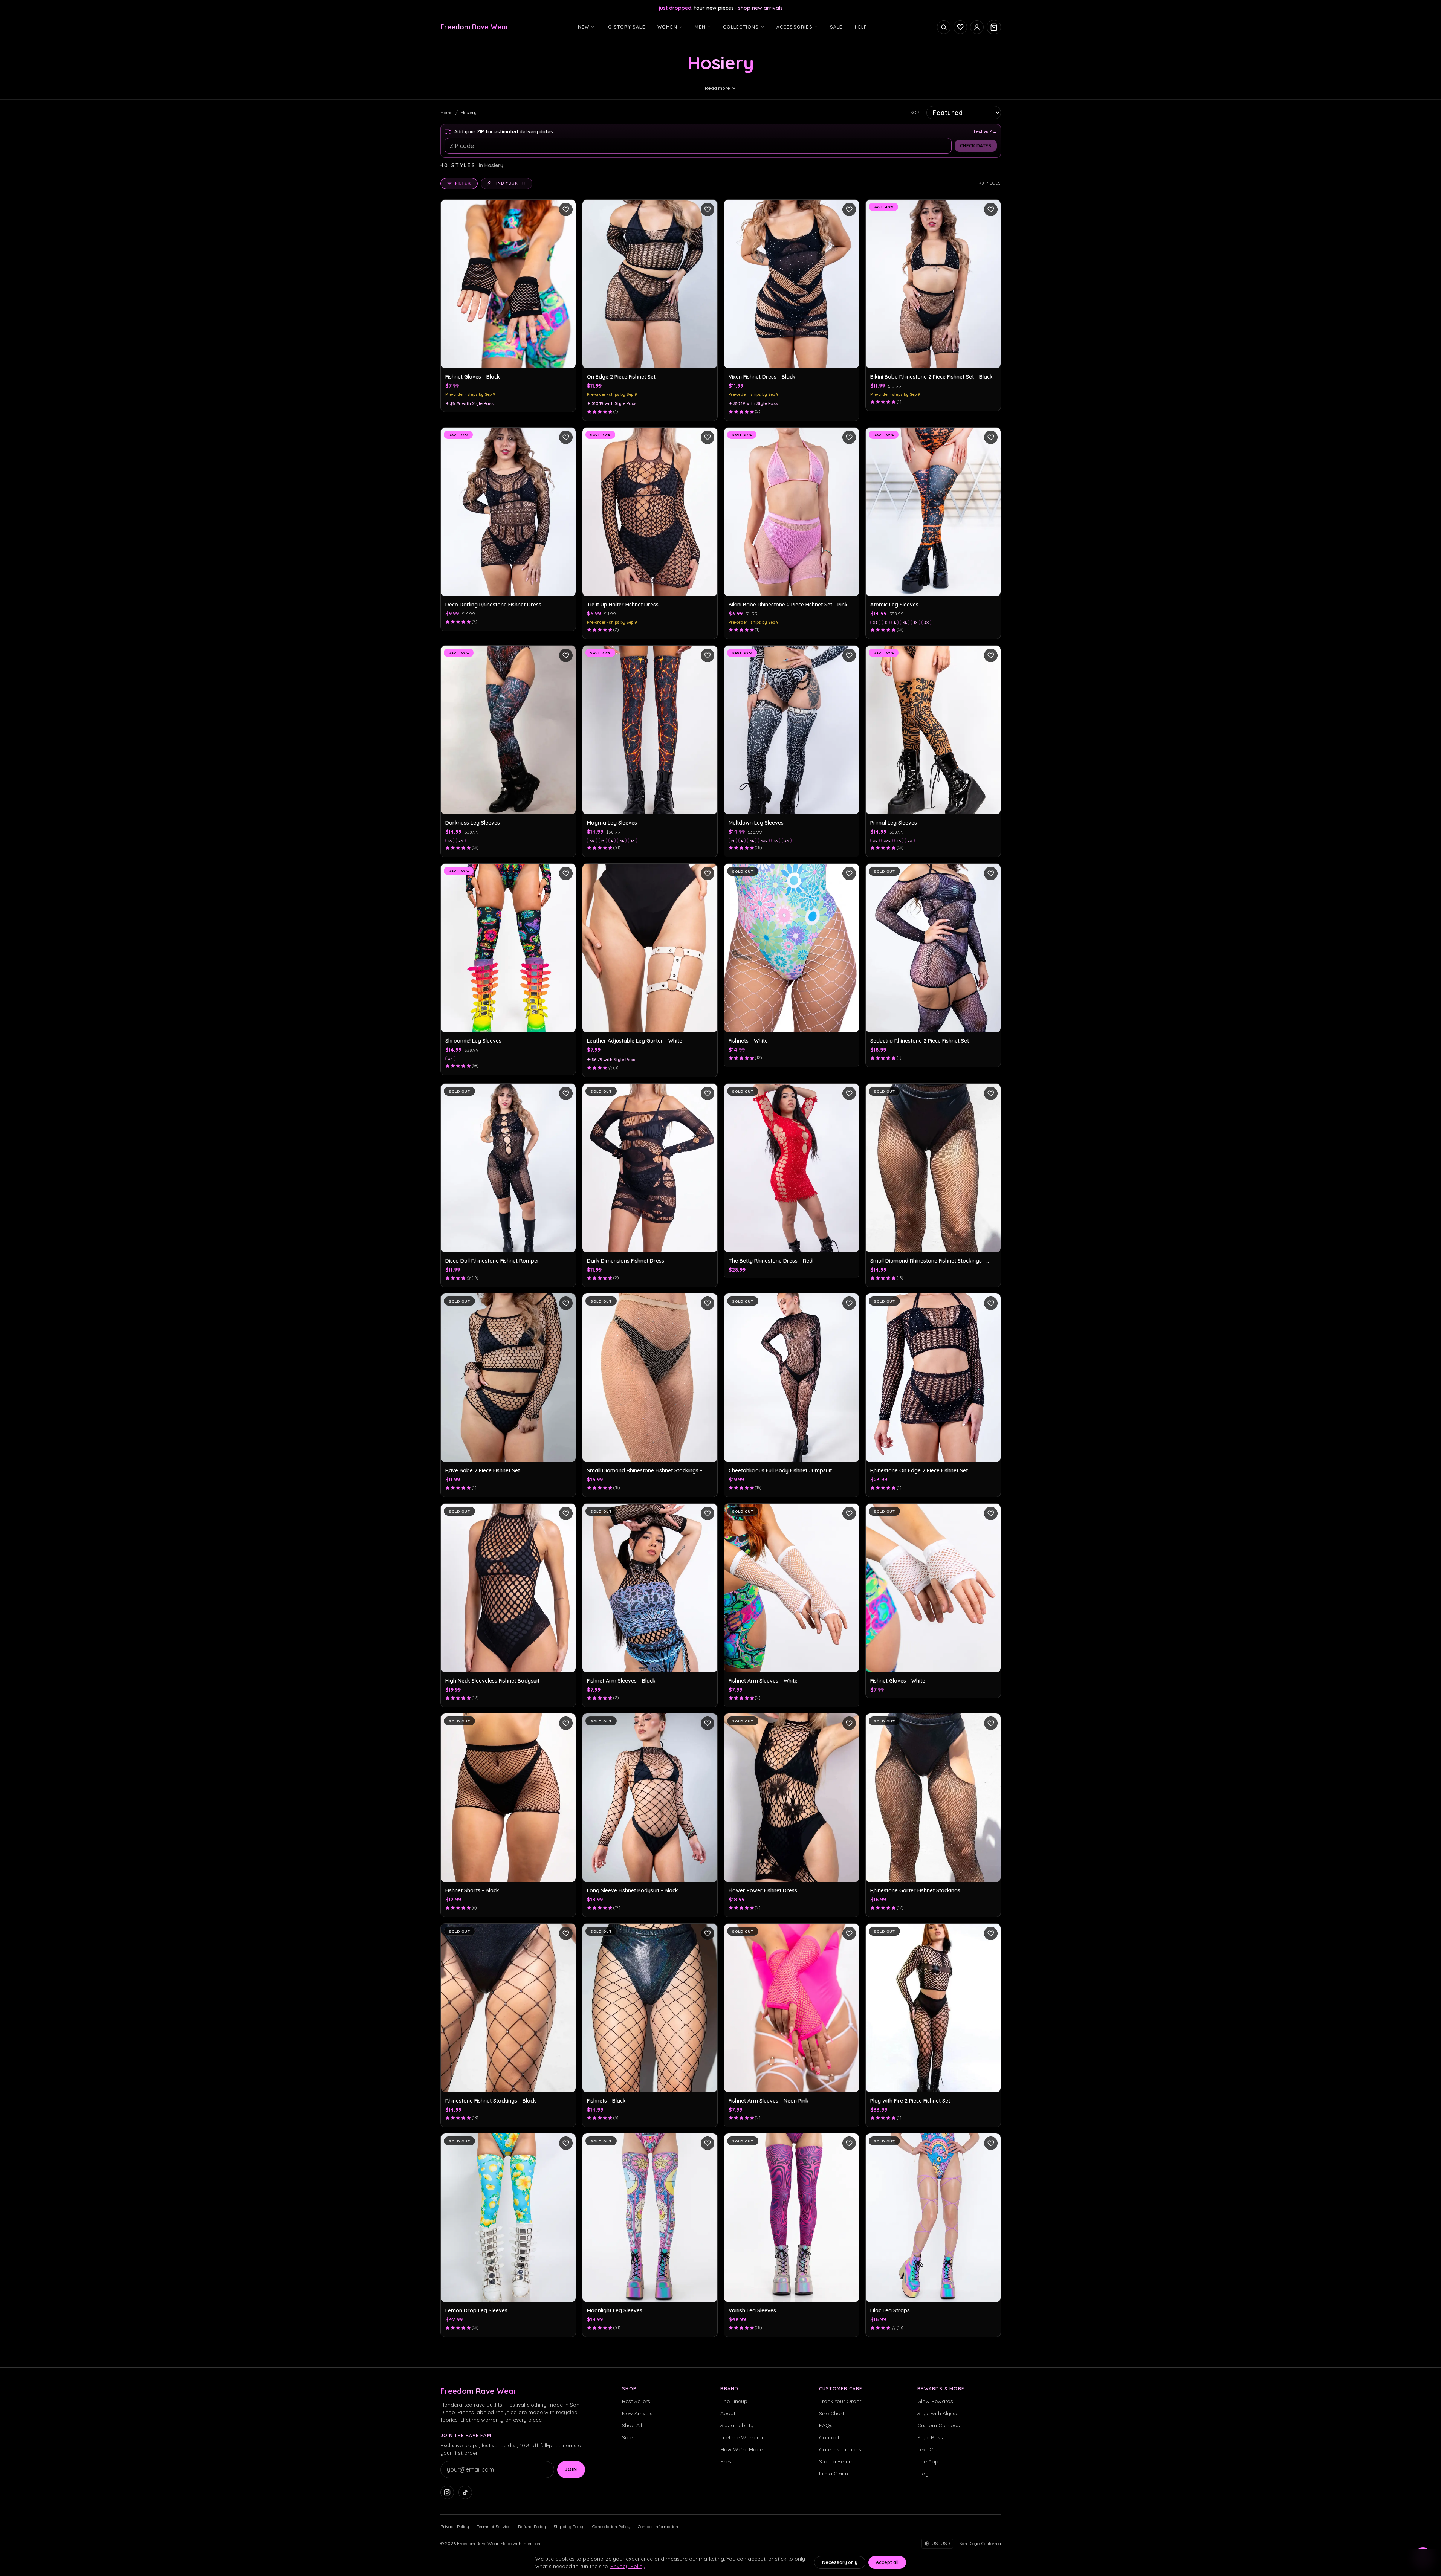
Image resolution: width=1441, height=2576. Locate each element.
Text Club (929, 2449)
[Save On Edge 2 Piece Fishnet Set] (708, 209)
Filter (463, 183)
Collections (741, 27)
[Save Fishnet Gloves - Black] (566, 209)
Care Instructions (840, 2449)
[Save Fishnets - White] (849, 873)
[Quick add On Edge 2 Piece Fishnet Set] (708, 359)
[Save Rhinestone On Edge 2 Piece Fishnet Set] (991, 1303)
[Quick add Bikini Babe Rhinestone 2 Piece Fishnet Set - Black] (991, 359)
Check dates (976, 146)
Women (667, 27)
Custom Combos (939, 2425)
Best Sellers (636, 2401)
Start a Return (836, 2461)
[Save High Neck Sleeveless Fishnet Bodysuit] (566, 1513)
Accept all (887, 2562)
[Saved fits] (960, 27)
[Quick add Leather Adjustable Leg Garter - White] (708, 1023)
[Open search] (944, 27)
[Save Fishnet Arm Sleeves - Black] (708, 1513)
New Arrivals (637, 2413)
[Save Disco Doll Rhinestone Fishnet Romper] (566, 1093)
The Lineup (734, 2401)
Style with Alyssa (938, 2413)
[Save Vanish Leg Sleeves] (849, 2143)
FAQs (826, 2425)
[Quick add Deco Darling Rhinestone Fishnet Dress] (566, 586)
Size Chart (832, 2413)
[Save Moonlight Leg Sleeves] (708, 2143)
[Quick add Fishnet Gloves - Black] (566, 359)
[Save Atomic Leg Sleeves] (991, 437)
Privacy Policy (455, 2526)
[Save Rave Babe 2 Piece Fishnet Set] (566, 1303)
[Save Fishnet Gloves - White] (991, 1513)
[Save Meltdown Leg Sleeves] (849, 655)
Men (700, 27)
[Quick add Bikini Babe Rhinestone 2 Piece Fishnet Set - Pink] (849, 586)
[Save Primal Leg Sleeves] (991, 655)
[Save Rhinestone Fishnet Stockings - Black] (566, 1933)
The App (928, 2461)
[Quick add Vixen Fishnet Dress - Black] (849, 359)
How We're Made (742, 2449)
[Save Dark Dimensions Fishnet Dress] (708, 1093)
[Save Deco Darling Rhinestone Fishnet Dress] (566, 437)
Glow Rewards (935, 2401)
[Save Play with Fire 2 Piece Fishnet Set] (991, 1933)
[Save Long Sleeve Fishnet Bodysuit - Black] (708, 1723)
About (728, 2413)
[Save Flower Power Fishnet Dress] (849, 1723)
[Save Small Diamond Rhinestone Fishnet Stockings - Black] (991, 1093)
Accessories (795, 27)
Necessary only (840, 2562)
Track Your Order (840, 2401)
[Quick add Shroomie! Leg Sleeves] (566, 1023)
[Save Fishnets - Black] (708, 1933)
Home (446, 112)
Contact (829, 2437)
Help (861, 27)
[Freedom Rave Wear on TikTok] (465, 2492)
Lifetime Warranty (743, 2437)
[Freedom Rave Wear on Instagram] (447, 2492)
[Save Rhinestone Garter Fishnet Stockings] (991, 1723)
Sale (836, 27)
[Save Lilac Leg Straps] (991, 2143)
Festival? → (985, 131)
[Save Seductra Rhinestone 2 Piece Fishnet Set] (991, 873)
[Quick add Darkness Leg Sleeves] (566, 805)
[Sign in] (977, 27)
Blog (923, 2474)
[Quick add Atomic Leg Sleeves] (991, 586)
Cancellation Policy (611, 2526)
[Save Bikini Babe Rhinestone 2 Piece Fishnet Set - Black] (991, 209)
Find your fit (510, 183)
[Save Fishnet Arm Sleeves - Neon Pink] (849, 1933)
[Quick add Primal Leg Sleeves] (991, 805)
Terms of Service (494, 2526)
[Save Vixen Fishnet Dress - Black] (849, 209)
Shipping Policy (569, 2526)
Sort (917, 112)
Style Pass (930, 2437)
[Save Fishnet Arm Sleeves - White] (849, 1513)
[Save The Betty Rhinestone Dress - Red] (849, 1093)
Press (727, 2461)
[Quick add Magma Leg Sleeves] (708, 805)
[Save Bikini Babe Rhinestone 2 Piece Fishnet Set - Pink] (849, 437)
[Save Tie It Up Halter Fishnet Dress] (708, 437)
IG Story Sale (626, 27)
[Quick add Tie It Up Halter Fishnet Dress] (708, 586)
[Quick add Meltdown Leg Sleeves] (849, 805)
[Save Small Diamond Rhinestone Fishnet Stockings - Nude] (708, 1303)
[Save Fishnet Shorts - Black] (566, 1723)
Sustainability (737, 2425)
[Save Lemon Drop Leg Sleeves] (566, 2143)
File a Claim (834, 2474)
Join (571, 2469)
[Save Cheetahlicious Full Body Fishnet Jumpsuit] (849, 1303)
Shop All (632, 2425)
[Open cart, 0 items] (994, 27)
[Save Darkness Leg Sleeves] (566, 655)
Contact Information (658, 2526)
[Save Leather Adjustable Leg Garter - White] (708, 873)
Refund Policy (532, 2526)
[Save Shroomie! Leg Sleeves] (566, 873)
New (584, 27)
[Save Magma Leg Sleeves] (708, 655)
